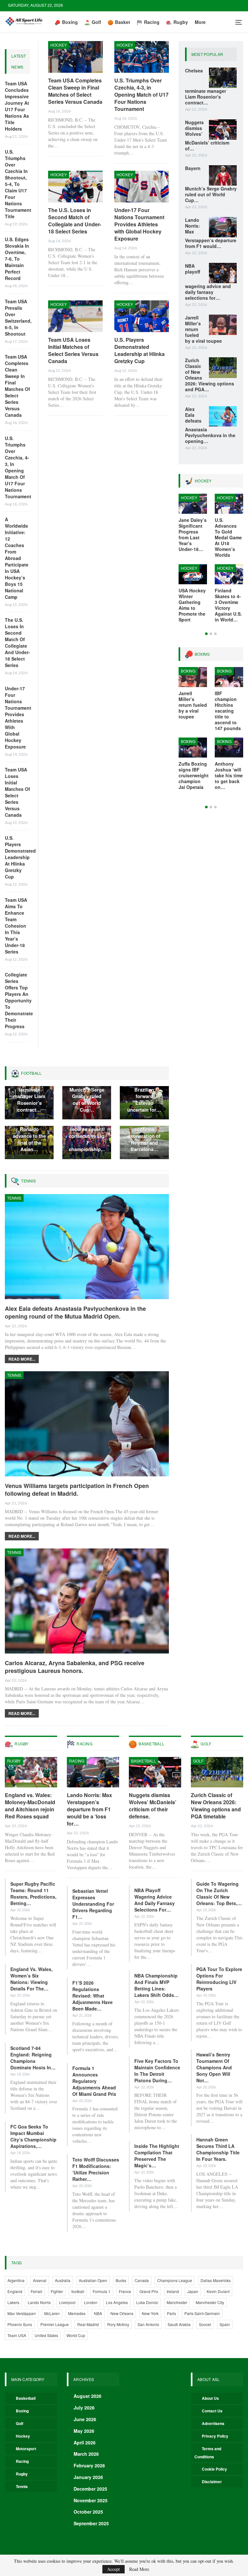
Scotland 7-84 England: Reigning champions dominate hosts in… (33, 2058)
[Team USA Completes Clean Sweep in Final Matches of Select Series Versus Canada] (75, 57)
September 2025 (91, 2523)
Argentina (16, 2280)
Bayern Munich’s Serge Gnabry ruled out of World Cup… (87, 1096)
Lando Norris (39, 2302)
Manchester (177, 2302)
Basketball (144, 1761)
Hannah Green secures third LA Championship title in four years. (218, 2149)
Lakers (13, 2302)
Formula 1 (102, 2291)
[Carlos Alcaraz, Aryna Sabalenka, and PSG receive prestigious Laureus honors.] (87, 1601)
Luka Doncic (147, 2302)
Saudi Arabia (179, 2324)
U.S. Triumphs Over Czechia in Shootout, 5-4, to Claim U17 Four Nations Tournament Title (18, 184)
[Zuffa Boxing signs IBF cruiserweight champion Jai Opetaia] (193, 748)
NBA (98, 2313)
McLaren (52, 2313)
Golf (96, 22)
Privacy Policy (215, 2436)
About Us (210, 2398)
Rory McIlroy (118, 2324)
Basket (123, 22)
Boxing (70, 22)
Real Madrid (88, 2324)
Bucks (121, 2280)
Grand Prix (149, 2291)
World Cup (76, 2335)
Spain (225, 2324)
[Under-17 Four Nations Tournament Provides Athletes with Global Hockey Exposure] (142, 187)
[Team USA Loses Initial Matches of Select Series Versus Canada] (75, 316)
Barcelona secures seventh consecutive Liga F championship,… (88, 1136)
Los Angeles (117, 2302)
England (15, 2291)
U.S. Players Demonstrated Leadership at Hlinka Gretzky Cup (20, 857)
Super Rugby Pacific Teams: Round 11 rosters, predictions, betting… (33, 1893)
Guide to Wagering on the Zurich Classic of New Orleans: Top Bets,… (219, 1893)
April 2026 (85, 2442)
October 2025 (88, 2512)
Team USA (17, 2335)
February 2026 (89, 2465)
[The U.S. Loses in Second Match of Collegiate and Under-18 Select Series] (75, 187)
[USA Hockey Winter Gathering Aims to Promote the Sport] (193, 574)
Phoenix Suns (20, 2324)
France (125, 2291)
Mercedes (77, 2313)
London (91, 2302)
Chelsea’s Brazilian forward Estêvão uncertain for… (144, 1096)
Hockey (59, 45)
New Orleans (122, 2313)
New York (150, 2313)
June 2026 (85, 2419)
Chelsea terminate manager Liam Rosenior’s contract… (29, 1096)
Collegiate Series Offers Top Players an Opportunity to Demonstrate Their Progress (19, 1000)
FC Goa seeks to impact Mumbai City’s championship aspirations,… (33, 2136)
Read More (139, 2569)
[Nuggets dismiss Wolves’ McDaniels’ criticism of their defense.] (223, 130)
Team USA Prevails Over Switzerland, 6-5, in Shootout (18, 318)
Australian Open (93, 2280)
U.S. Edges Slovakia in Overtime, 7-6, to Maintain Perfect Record (17, 259)
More (200, 22)
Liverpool (67, 2302)
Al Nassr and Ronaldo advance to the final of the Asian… (29, 1136)
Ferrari (36, 2291)
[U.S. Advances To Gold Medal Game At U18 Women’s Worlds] (229, 504)
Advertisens (213, 2423)
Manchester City (210, 2302)
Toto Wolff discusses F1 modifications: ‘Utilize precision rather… (96, 2169)
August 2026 (88, 2396)
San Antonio (148, 2324)
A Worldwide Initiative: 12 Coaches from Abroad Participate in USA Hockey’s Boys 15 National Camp (17, 558)
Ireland (173, 2291)
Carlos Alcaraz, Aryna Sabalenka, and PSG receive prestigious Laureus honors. (75, 1667)
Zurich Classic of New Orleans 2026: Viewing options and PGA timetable (216, 1806)
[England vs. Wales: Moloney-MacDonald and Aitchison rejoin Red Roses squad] (31, 1772)
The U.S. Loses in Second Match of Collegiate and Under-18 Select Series (17, 642)
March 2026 (86, 2454)
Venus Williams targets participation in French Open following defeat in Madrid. (77, 1490)
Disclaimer (212, 2482)
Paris (171, 2313)
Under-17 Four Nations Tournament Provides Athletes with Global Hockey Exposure (18, 717)
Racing (152, 22)
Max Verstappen (22, 2313)
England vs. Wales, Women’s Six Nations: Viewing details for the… (31, 1979)
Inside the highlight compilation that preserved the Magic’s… (157, 2156)
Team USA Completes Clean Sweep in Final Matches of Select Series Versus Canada (17, 386)
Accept (114, 2569)
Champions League (175, 2280)
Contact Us (212, 2411)
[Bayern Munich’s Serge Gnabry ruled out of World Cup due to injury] (223, 176)
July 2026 (84, 2408)
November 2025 (91, 2500)
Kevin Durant (218, 2291)
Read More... (22, 1359)
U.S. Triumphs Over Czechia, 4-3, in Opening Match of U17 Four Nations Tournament (18, 467)
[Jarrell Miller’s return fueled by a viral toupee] (223, 325)
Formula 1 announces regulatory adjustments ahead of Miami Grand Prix (94, 2081)
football (78, 2291)
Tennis (14, 1198)
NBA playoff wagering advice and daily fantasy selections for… (155, 1900)
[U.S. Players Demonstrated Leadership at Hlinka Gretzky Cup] (142, 316)
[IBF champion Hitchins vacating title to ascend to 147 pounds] (229, 677)
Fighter (57, 2291)
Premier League (55, 2324)
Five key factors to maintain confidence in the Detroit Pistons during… (157, 2071)
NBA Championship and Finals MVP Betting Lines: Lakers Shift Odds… (156, 1985)
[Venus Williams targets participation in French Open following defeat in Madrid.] (87, 1424)
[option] (211, 561)
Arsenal (40, 2280)
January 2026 (88, 2477)
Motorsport (26, 2449)
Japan (193, 2291)
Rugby (181, 22)
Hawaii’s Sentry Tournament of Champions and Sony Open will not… (214, 2067)
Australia (63, 2280)
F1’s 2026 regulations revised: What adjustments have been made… (93, 1996)
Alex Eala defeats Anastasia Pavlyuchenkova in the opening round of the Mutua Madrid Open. (75, 1312)
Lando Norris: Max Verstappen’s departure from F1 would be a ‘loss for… (89, 1809)
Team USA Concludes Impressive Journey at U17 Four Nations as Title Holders (17, 106)
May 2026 (84, 2431)
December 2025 (90, 2489)
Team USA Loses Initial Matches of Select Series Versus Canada (17, 792)
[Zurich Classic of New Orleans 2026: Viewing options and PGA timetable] (223, 368)
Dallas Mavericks (216, 2280)
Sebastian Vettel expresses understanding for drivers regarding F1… (93, 1904)
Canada (142, 2280)
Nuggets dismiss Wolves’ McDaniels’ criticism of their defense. (153, 1806)
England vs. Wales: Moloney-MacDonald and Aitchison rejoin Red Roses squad (30, 1806)
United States (46, 2335)
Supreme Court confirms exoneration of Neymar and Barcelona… (144, 1136)
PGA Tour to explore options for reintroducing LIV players (219, 1979)
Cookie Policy (214, 2469)
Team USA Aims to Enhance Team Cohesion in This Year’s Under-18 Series (16, 926)
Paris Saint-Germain (202, 2313)
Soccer (205, 2324)
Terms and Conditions (208, 2453)
